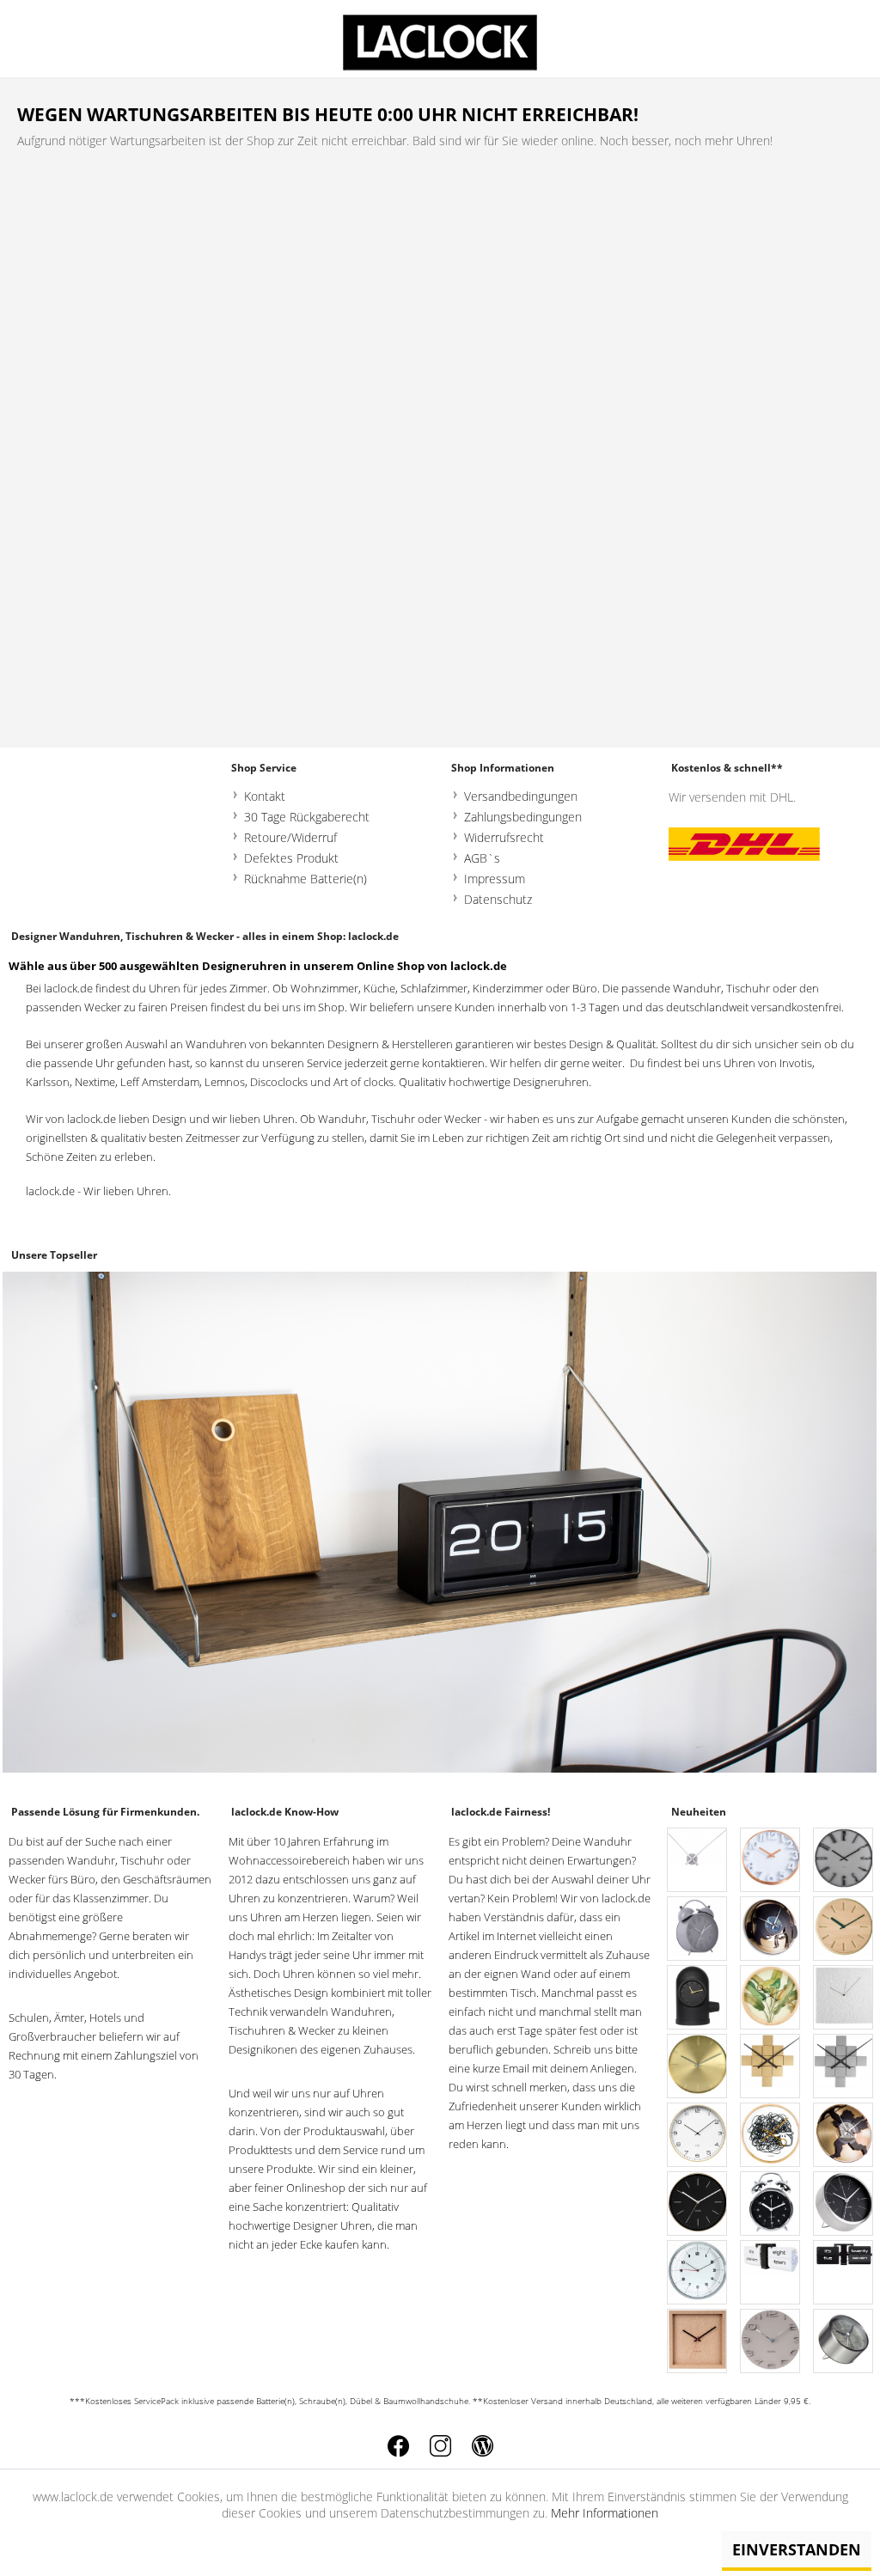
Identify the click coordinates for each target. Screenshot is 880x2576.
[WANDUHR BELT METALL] (698, 2067)
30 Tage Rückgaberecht (307, 817)
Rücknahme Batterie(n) (306, 879)
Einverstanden (797, 2549)
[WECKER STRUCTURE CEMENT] (844, 2342)
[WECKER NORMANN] (844, 2204)
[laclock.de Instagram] (440, 2446)
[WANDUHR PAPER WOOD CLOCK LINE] (844, 1929)
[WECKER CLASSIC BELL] (771, 2204)
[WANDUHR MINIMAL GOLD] (698, 2204)
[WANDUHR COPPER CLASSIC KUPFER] (771, 1861)
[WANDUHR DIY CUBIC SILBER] (844, 2067)
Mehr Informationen (605, 2513)
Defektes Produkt (291, 858)
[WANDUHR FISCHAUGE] (698, 2273)
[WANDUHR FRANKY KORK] (698, 2342)
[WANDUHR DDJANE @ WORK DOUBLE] (771, 1929)
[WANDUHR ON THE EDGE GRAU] (771, 2342)
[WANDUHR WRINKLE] (844, 1998)
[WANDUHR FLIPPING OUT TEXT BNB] (844, 2273)
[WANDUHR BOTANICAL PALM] (771, 1998)
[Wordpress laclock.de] (483, 2446)
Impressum (495, 879)
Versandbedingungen (521, 796)
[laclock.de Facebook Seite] (398, 2446)
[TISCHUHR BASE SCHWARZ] (698, 1998)
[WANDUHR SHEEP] (771, 2136)
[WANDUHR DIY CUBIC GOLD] (771, 2067)
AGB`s (482, 858)
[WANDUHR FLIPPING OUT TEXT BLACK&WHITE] (771, 2273)
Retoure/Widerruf (290, 837)
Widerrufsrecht (504, 837)
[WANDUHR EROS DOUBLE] (844, 2136)
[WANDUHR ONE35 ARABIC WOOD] (698, 2136)
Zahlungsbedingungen (523, 817)
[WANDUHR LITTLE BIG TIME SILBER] (698, 1861)
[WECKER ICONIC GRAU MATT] (698, 1929)
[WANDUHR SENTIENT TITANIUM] (844, 1861)
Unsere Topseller (54, 1255)
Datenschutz (498, 899)
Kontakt (265, 796)
